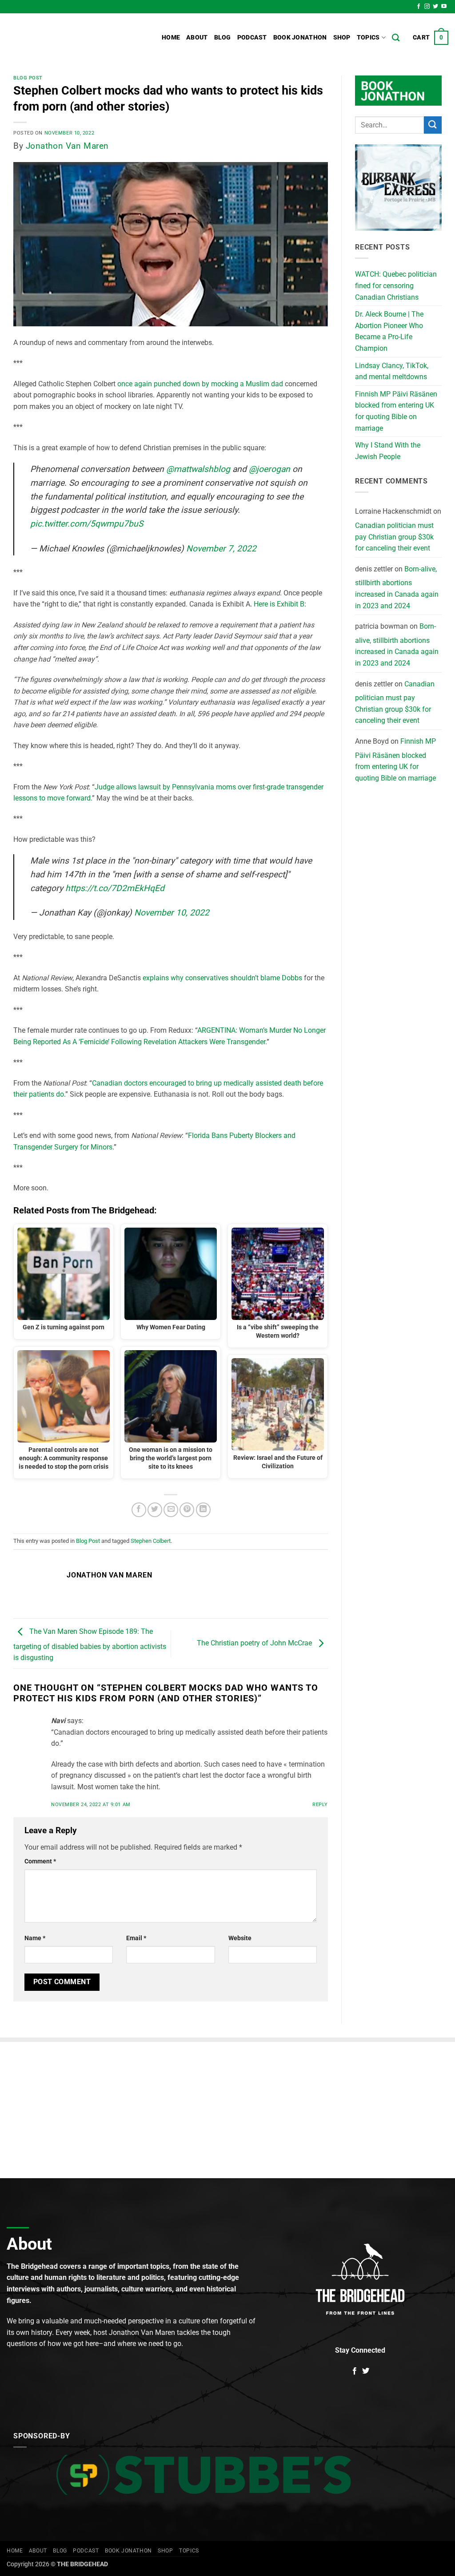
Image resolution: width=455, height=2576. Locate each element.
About (197, 38)
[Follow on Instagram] (427, 7)
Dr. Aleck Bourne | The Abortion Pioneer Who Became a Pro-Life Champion (389, 331)
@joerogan (269, 469)
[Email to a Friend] (171, 1510)
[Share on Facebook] (139, 1510)
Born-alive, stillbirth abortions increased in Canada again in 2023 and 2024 (397, 587)
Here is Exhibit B (279, 604)
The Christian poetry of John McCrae (255, 1643)
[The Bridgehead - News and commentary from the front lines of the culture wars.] (67, 38)
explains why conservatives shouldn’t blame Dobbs (222, 978)
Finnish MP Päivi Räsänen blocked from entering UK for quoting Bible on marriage (396, 411)
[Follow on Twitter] (435, 7)
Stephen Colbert (151, 1541)
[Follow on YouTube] (444, 7)
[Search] (396, 38)
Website (240, 1938)
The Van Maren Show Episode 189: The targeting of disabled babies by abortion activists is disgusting (90, 1645)
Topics (368, 38)
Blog (223, 38)
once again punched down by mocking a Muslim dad (200, 384)
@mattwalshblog (198, 469)
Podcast (252, 38)
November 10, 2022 (172, 913)
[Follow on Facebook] (419, 7)
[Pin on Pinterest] (187, 1510)
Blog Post (28, 78)
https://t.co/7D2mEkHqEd (115, 888)
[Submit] (433, 125)
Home (171, 38)
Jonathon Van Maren (67, 146)
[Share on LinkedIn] (203, 1510)
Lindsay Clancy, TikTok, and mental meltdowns (392, 371)
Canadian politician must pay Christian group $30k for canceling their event (394, 537)
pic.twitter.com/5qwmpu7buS (87, 524)
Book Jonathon (300, 38)
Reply (320, 1805)
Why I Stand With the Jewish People (388, 451)
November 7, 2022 (221, 549)
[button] (431, 38)
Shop (342, 38)
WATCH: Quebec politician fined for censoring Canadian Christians (396, 285)
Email (136, 1938)
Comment (40, 1861)
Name (35, 1938)
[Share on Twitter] (155, 1510)
